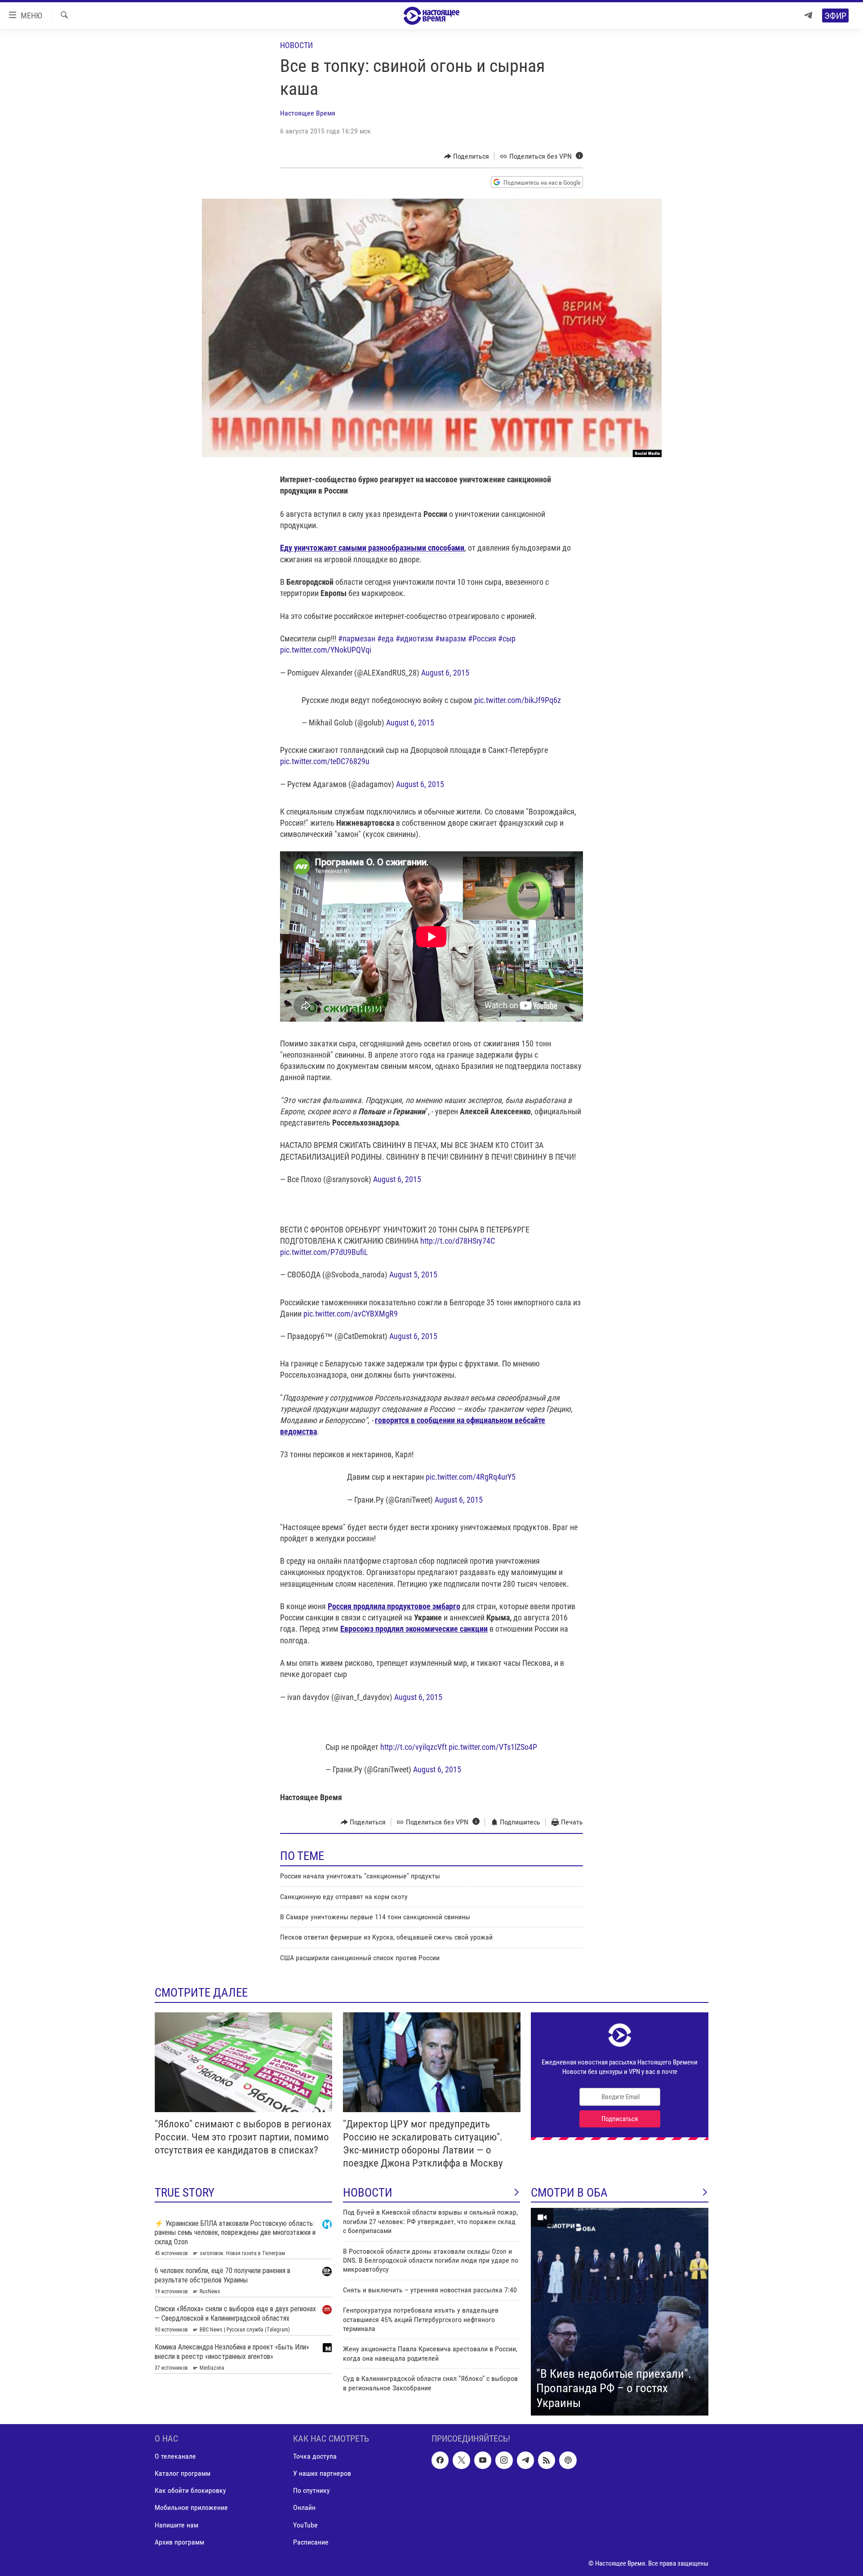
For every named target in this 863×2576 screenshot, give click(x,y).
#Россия (482, 638)
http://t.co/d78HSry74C (458, 1241)
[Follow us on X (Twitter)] (461, 2460)
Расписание (311, 2542)
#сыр (507, 638)
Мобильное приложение (191, 2508)
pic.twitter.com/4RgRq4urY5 (471, 1477)
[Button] (467, 156)
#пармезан (357, 638)
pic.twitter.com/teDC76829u (325, 761)
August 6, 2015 (445, 673)
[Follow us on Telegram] (525, 2460)
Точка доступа (315, 2457)
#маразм (451, 638)
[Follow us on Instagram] (504, 2460)
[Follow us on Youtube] (483, 2460)
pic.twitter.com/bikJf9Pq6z (518, 700)
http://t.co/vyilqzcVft (414, 1747)
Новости (296, 45)
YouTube (305, 2525)
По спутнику (311, 2491)
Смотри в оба (569, 2193)
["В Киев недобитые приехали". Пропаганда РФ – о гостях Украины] (620, 2312)
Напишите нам (176, 2525)
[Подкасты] (568, 2460)
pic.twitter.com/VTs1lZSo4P (493, 1747)
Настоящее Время (308, 113)
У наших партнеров (322, 2474)
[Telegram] (808, 16)
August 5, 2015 (413, 1275)
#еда (385, 638)
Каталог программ (182, 2474)
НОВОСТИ (368, 2193)
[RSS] (547, 2460)
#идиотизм (414, 638)
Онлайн (304, 2508)
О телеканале (175, 2457)
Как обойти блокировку (190, 2491)
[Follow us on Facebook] (440, 2460)
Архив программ (179, 2542)
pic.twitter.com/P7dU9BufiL (324, 1252)
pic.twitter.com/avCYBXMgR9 (351, 1314)
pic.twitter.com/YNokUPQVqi (326, 650)
